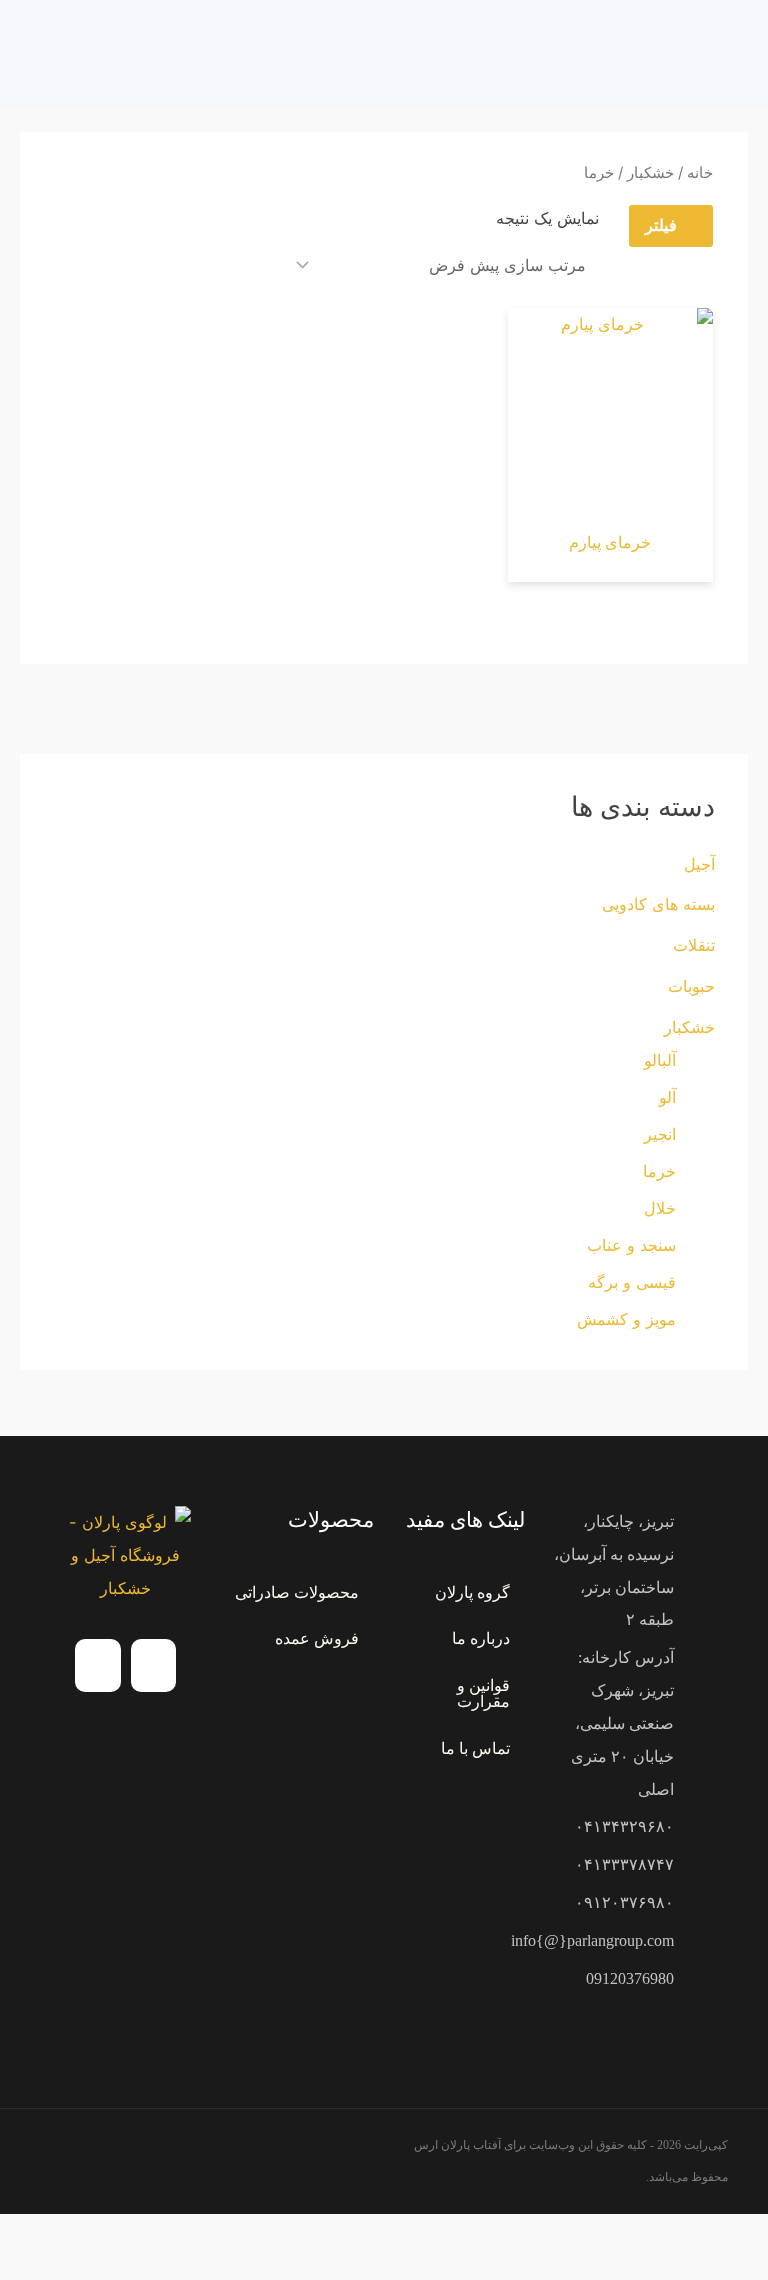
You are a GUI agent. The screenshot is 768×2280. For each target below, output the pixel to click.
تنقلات (694, 945)
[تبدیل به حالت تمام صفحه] (703, 2236)
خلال (660, 1208)
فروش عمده (317, 1638)
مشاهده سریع (610, 497)
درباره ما (481, 1638)
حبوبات (691, 986)
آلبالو (660, 1060)
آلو (667, 1097)
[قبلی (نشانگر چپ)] (748, 2269)
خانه (700, 172)
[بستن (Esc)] (613, 2236)
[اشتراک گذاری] (658, 2236)
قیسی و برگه (632, 1282)
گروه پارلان (472, 1592)
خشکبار (689, 1027)
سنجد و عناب (631, 1245)
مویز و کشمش (626, 1319)
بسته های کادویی (658, 904)
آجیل (699, 864)
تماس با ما (475, 1748)
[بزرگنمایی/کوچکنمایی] (748, 2236)
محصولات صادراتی (297, 1592)
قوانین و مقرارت (483, 1693)
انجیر (660, 1134)
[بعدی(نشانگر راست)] (703, 2269)
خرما (659, 1171)
